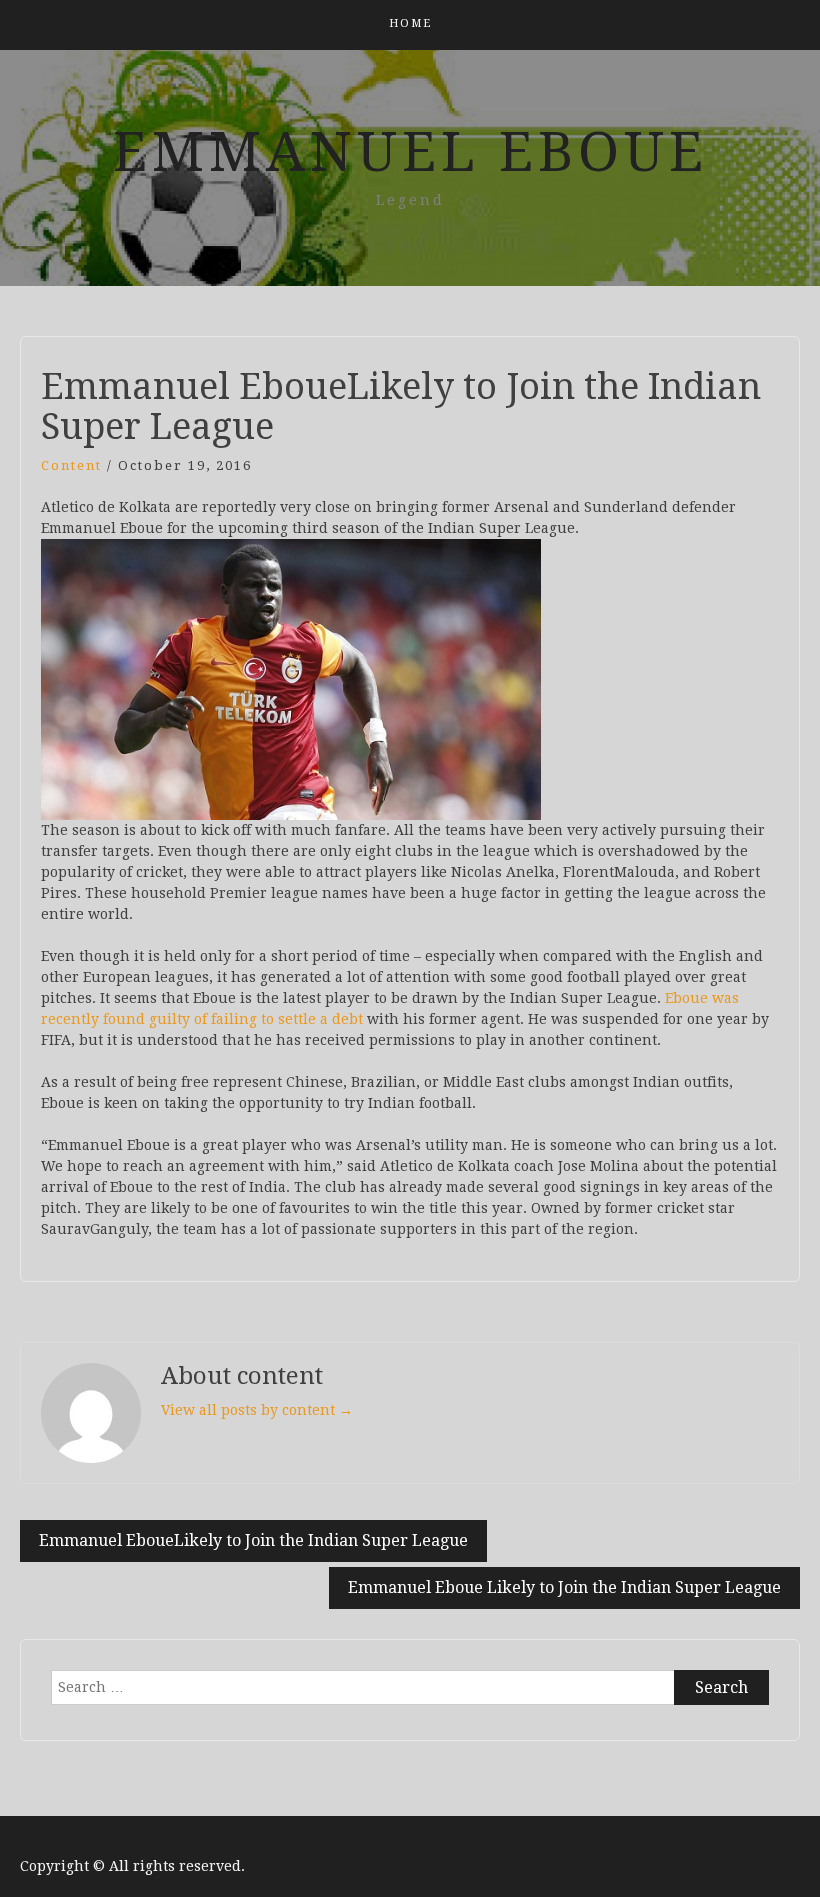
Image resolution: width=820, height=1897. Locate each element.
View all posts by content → (257, 1410)
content (71, 465)
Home (410, 23)
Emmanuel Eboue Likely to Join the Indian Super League (564, 1587)
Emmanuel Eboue (410, 152)
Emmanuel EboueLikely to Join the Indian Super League (253, 1540)
